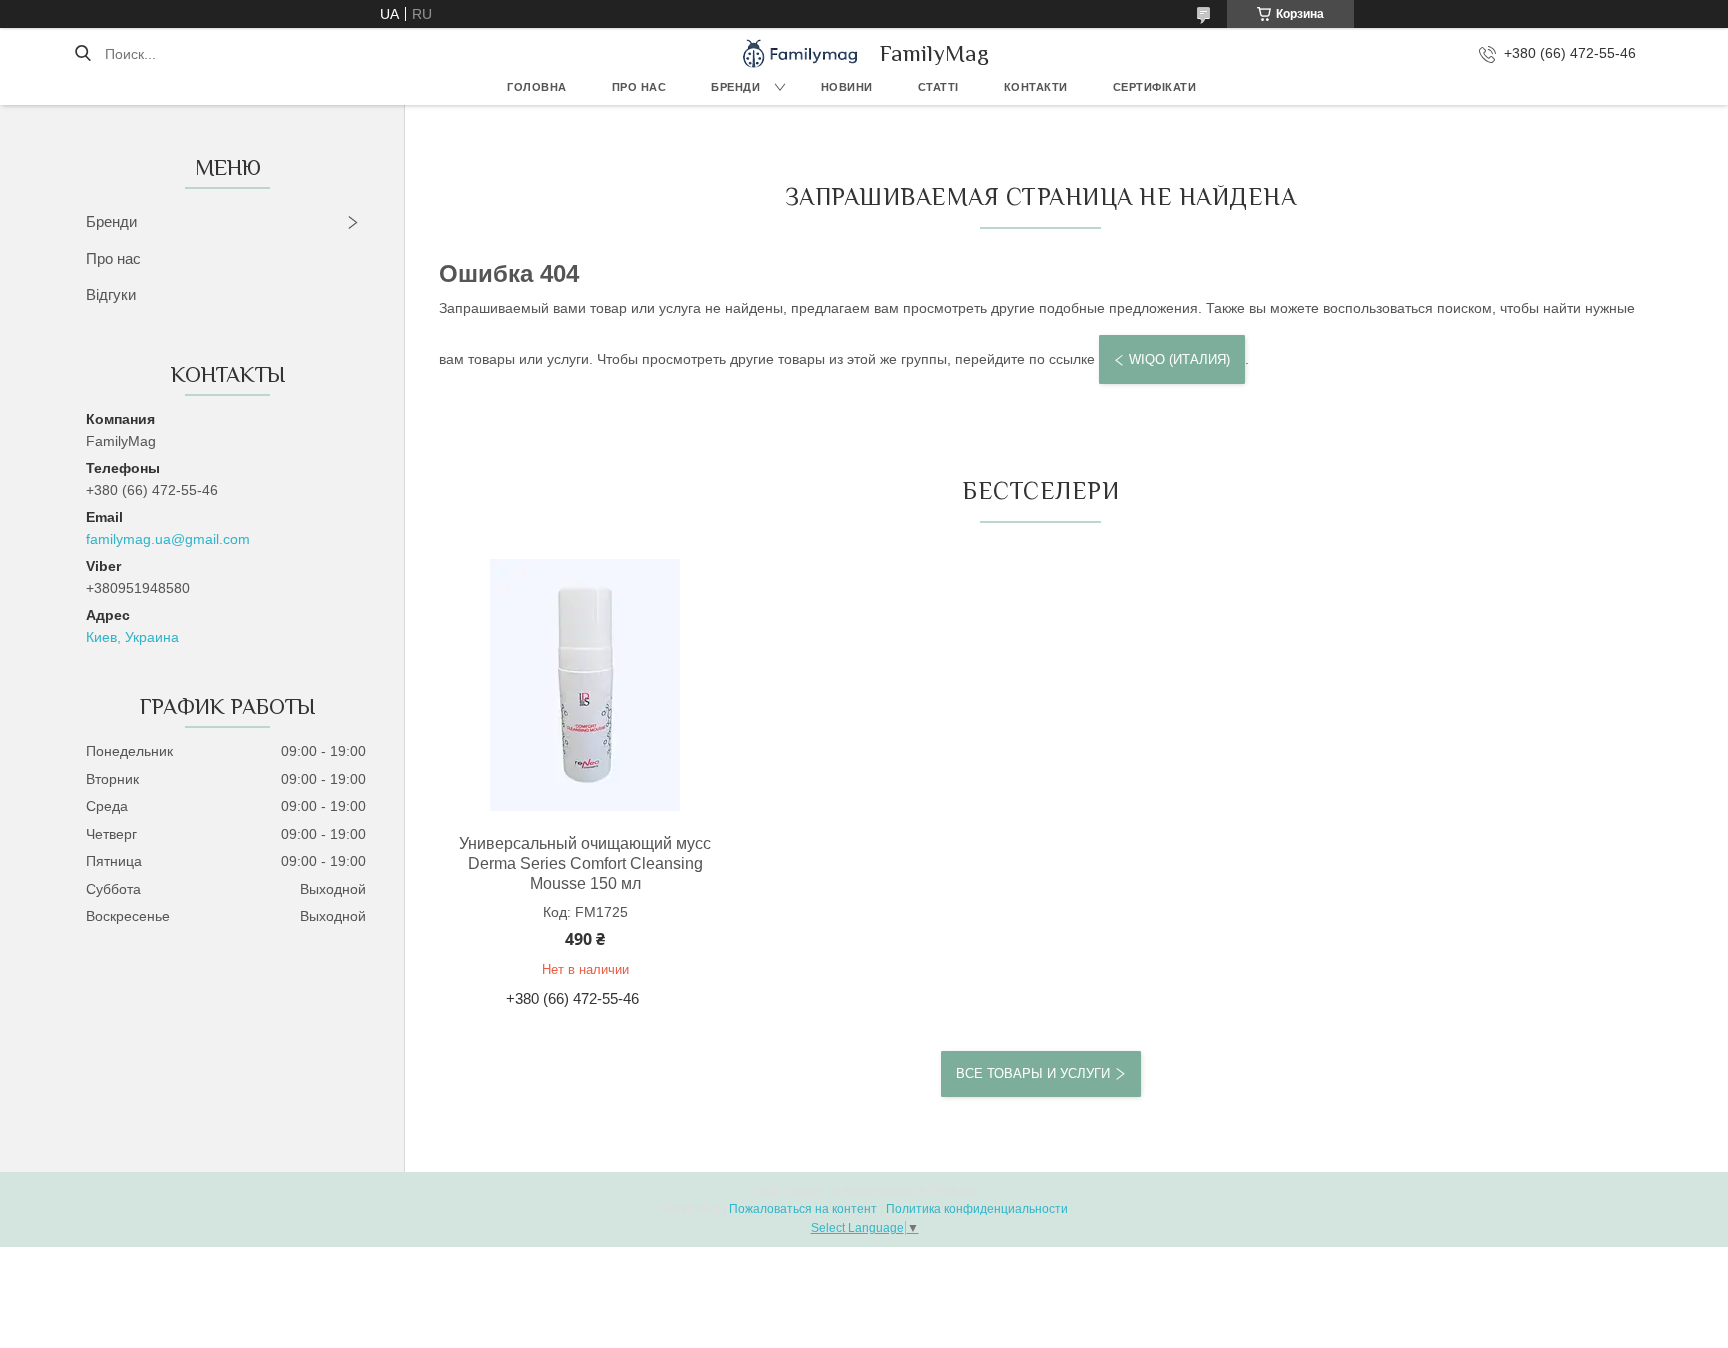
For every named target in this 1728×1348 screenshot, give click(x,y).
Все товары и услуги (1033, 1073)
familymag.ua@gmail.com (168, 539)
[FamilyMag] (800, 53)
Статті (938, 87)
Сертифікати (1155, 87)
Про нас (639, 87)
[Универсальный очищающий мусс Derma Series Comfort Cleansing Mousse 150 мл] (585, 685)
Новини (847, 87)
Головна (537, 87)
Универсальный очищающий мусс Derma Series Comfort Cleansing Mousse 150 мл (585, 863)
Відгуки (111, 294)
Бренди (735, 87)
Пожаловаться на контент (803, 1209)
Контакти (1036, 87)
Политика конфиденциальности (977, 1209)
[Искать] (82, 54)
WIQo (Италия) (1179, 359)
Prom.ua (952, 1191)
